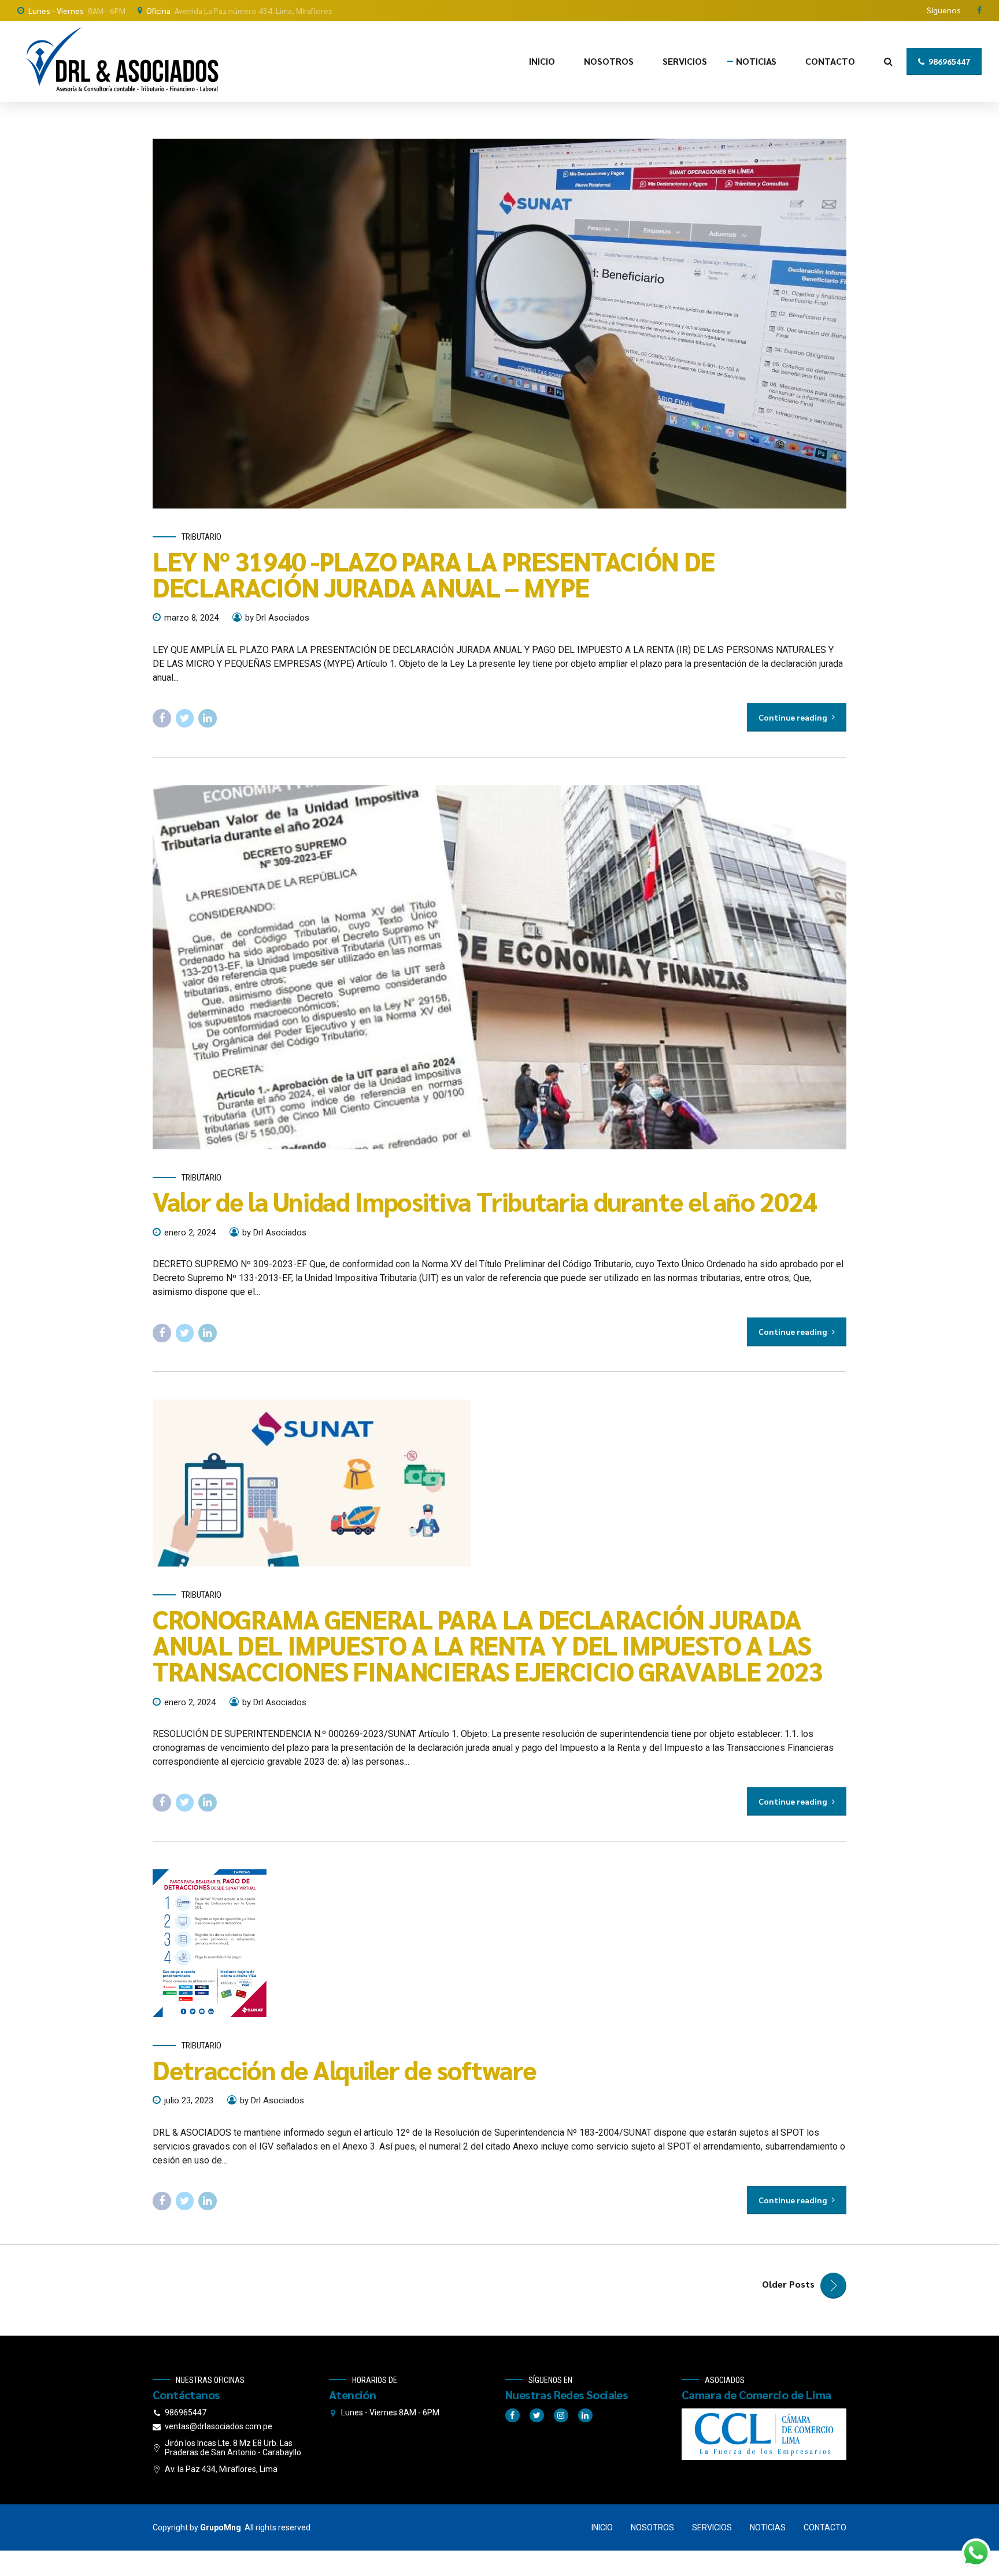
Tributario (201, 537)
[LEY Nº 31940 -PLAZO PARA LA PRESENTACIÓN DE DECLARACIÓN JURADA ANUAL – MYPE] (499, 324)
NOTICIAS (756, 61)
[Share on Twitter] (185, 718)
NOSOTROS (609, 61)
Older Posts (788, 2284)
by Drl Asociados (277, 618)
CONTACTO (830, 61)
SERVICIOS (685, 61)
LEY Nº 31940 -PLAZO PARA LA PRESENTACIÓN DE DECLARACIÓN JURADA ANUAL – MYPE (434, 574)
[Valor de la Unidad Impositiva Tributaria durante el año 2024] (499, 967)
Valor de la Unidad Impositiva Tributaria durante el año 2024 (485, 1201)
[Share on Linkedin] (208, 718)
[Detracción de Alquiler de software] (499, 1943)
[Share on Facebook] (162, 718)
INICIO (542, 61)
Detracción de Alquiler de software (345, 2069)
